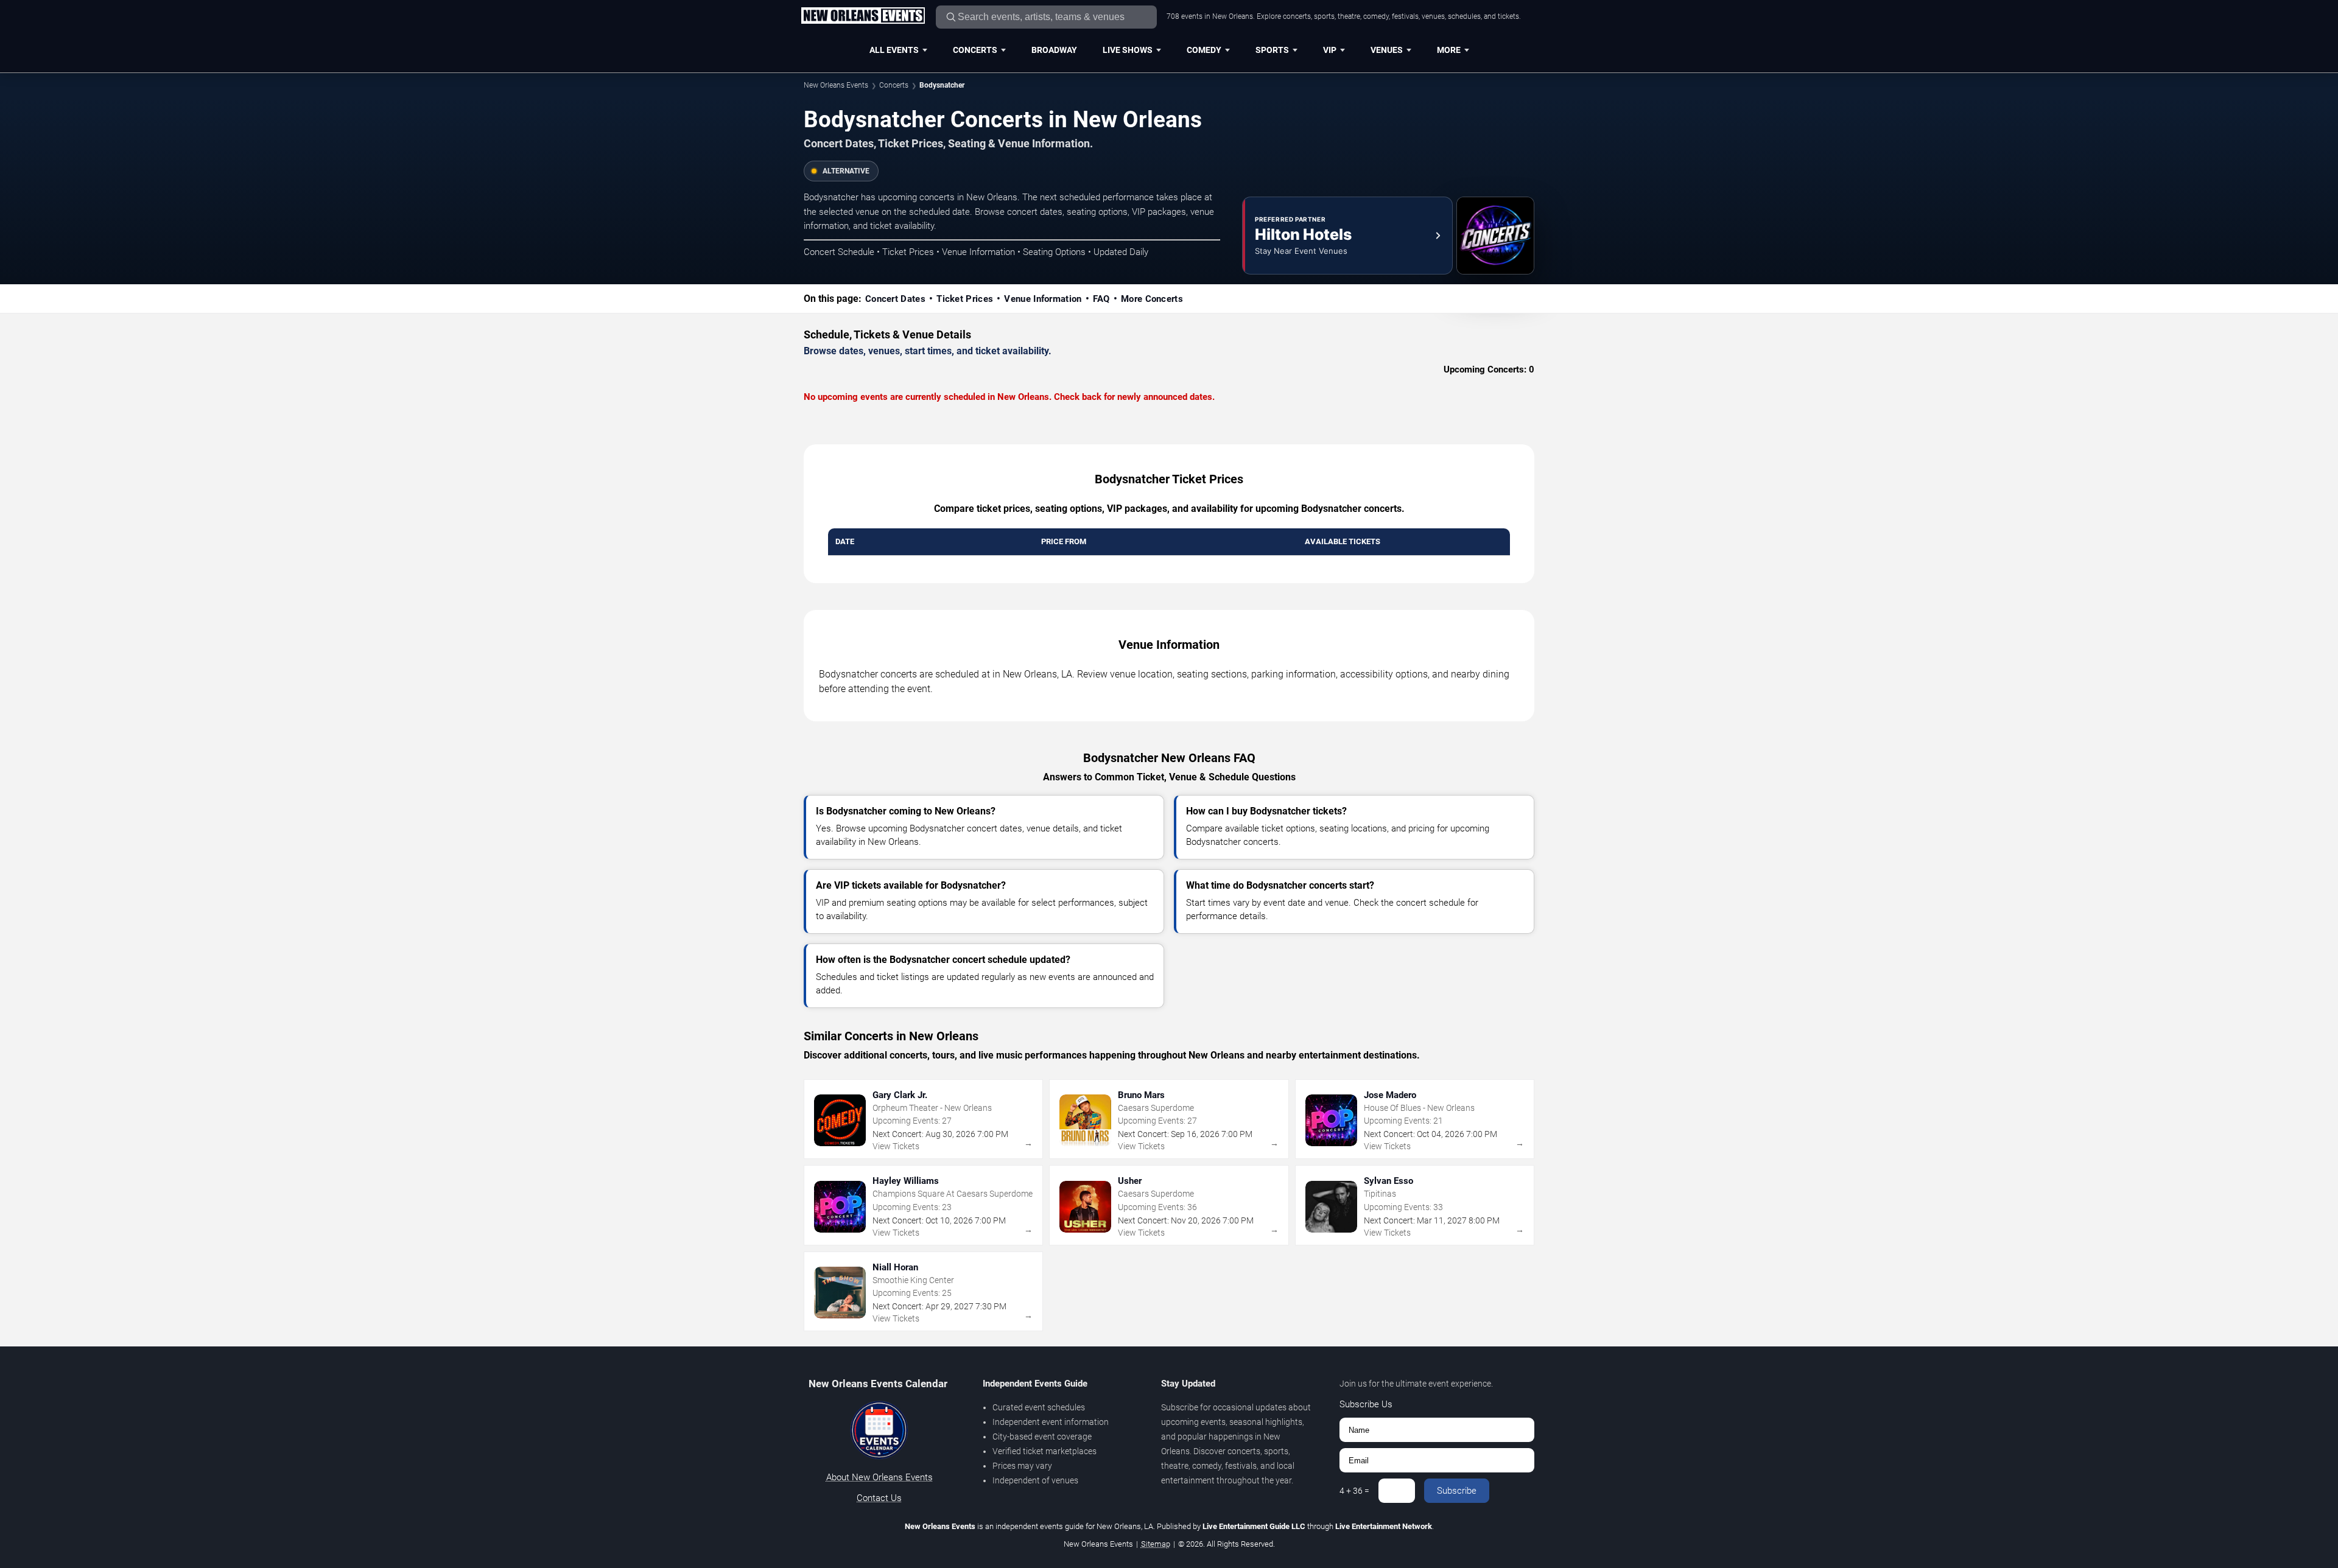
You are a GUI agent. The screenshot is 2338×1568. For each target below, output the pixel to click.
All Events (894, 50)
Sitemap (1156, 1544)
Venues (1387, 50)
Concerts (975, 50)
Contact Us (879, 1498)
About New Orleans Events (879, 1477)
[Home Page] (863, 16)
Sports (1272, 50)
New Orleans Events (836, 85)
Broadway (1054, 50)
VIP (1330, 50)
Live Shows (1128, 50)
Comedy (1204, 50)
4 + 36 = (1354, 1491)
